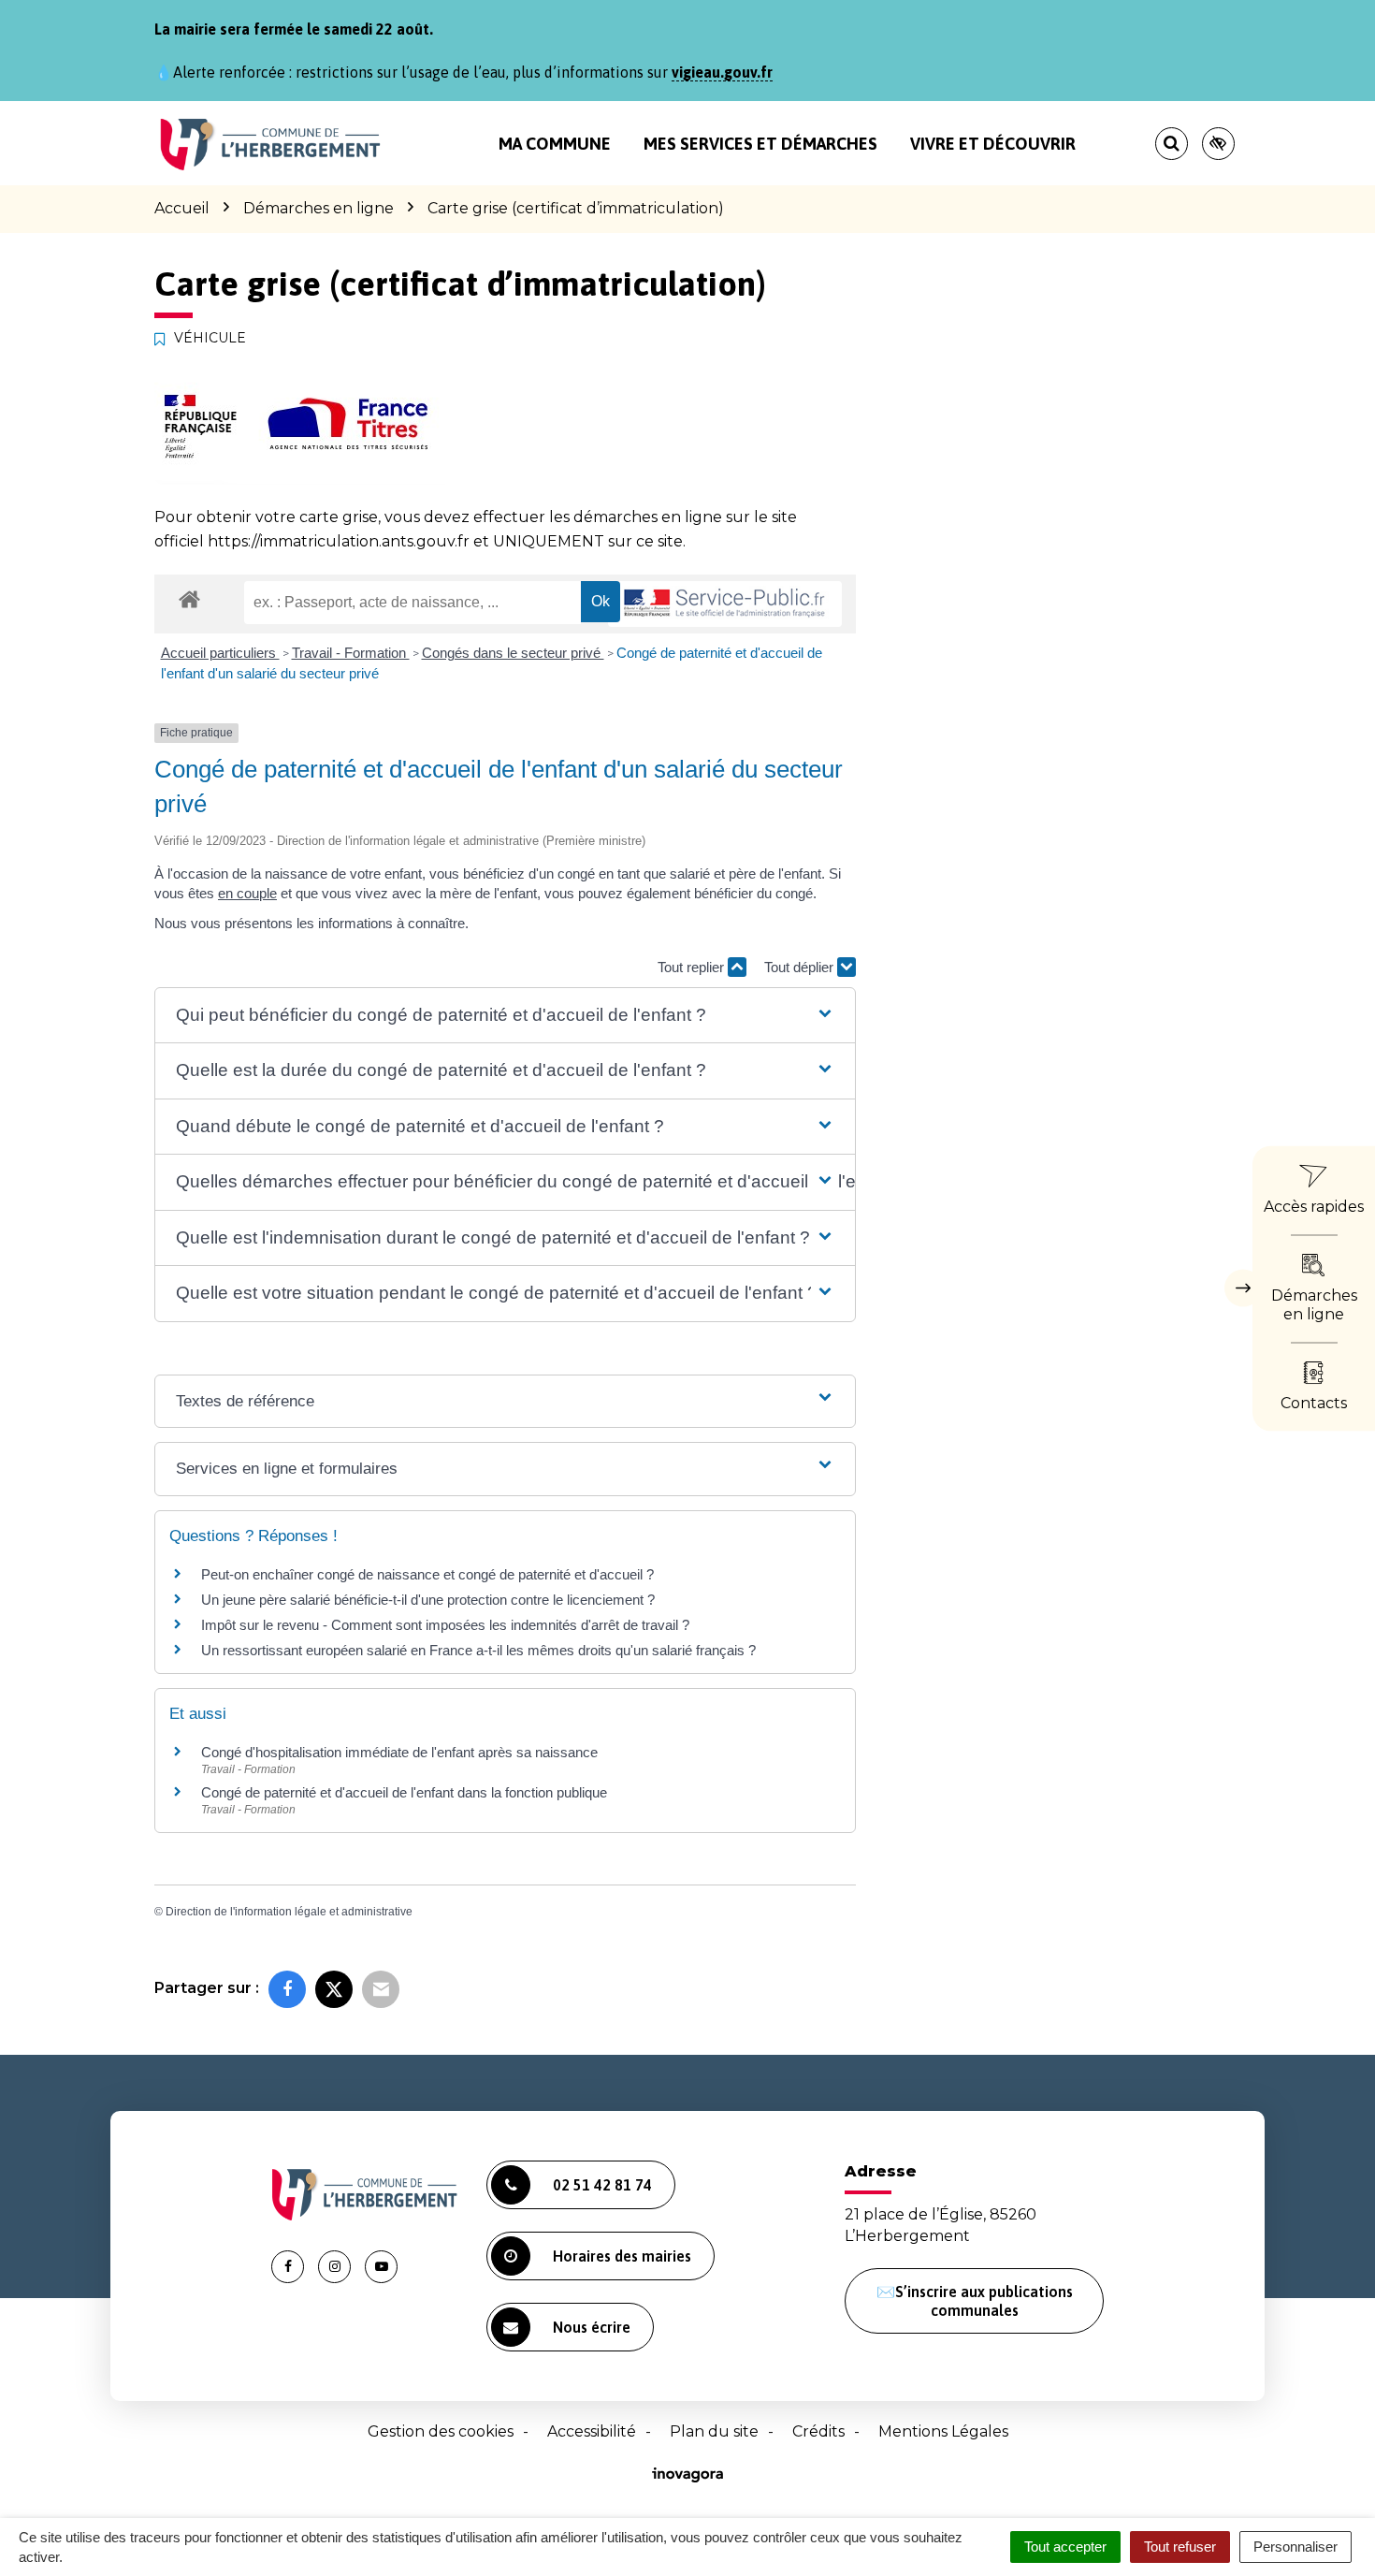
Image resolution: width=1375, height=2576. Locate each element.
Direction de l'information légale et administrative (289, 1912)
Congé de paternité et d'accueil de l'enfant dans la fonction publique (404, 1792)
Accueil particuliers (220, 653)
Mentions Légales (943, 2431)
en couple (247, 893)
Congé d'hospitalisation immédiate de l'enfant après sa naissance (399, 1752)
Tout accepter (1065, 2547)
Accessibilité (592, 2431)
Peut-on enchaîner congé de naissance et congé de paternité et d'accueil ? (427, 1574)
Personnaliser (1295, 2547)
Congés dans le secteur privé (513, 653)
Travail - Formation (351, 653)
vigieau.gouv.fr (722, 72)
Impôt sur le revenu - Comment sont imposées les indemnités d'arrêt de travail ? (445, 1625)
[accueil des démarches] (189, 598)
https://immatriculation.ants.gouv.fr (339, 541)
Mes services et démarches (760, 144)
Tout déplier (801, 967)
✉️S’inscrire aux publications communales (975, 2301)
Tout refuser (1180, 2547)
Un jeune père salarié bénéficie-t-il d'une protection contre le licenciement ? (428, 1600)
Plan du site (714, 2431)
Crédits (818, 2431)
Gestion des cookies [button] (441, 2431)
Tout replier (693, 967)
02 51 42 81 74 (602, 2185)
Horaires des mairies (622, 2256)
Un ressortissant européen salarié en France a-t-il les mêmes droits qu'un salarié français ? (478, 1650)
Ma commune (555, 144)
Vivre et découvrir (993, 144)
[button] (505, 1016)
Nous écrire (592, 2327)
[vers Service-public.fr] (725, 604)
